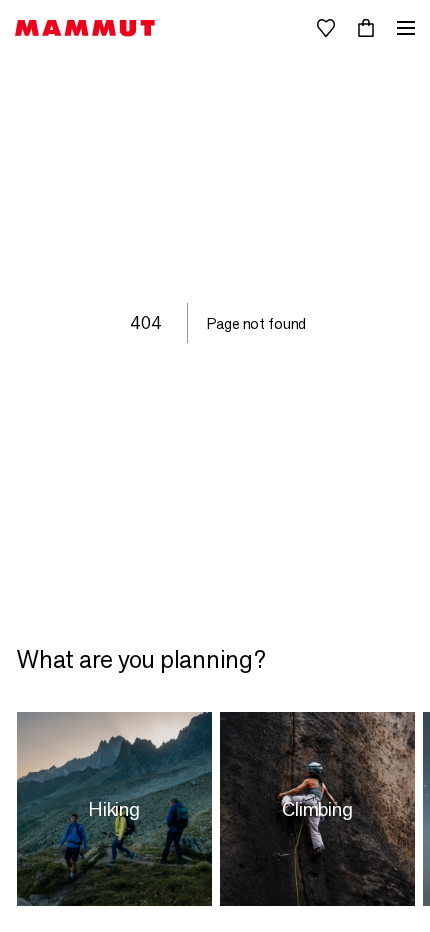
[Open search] (286, 28)
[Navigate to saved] (326, 28)
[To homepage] (85, 28)
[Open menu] (406, 28)
